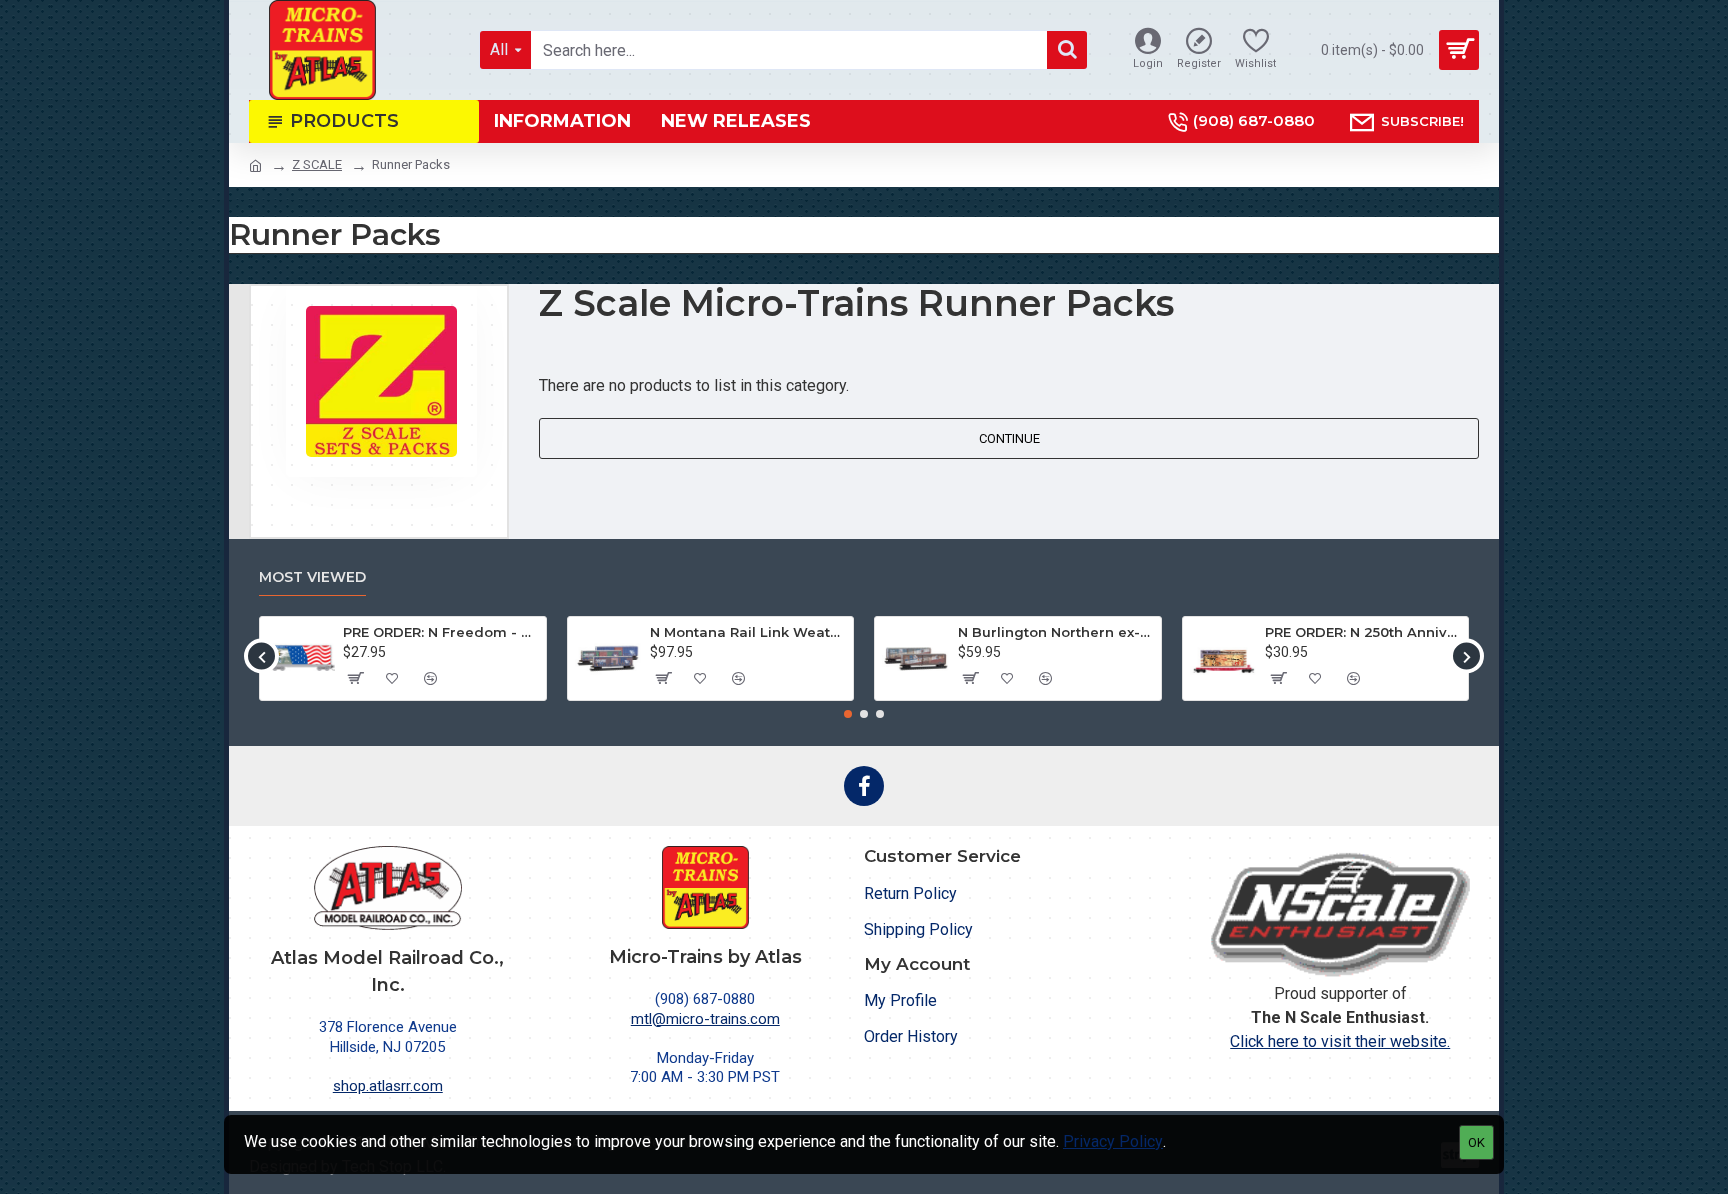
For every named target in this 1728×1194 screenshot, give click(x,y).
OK (1476, 1142)
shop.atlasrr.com (388, 1086)
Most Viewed (312, 577)
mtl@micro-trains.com (705, 1019)
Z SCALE (317, 164)
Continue (1009, 438)
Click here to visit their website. (1340, 1041)
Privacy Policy (1113, 1141)
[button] (261, 656)
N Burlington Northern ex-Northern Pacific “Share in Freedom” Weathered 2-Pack (1056, 632)
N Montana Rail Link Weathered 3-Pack (748, 632)
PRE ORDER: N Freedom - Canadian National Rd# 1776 (441, 632)
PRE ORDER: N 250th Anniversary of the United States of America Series (1363, 632)
